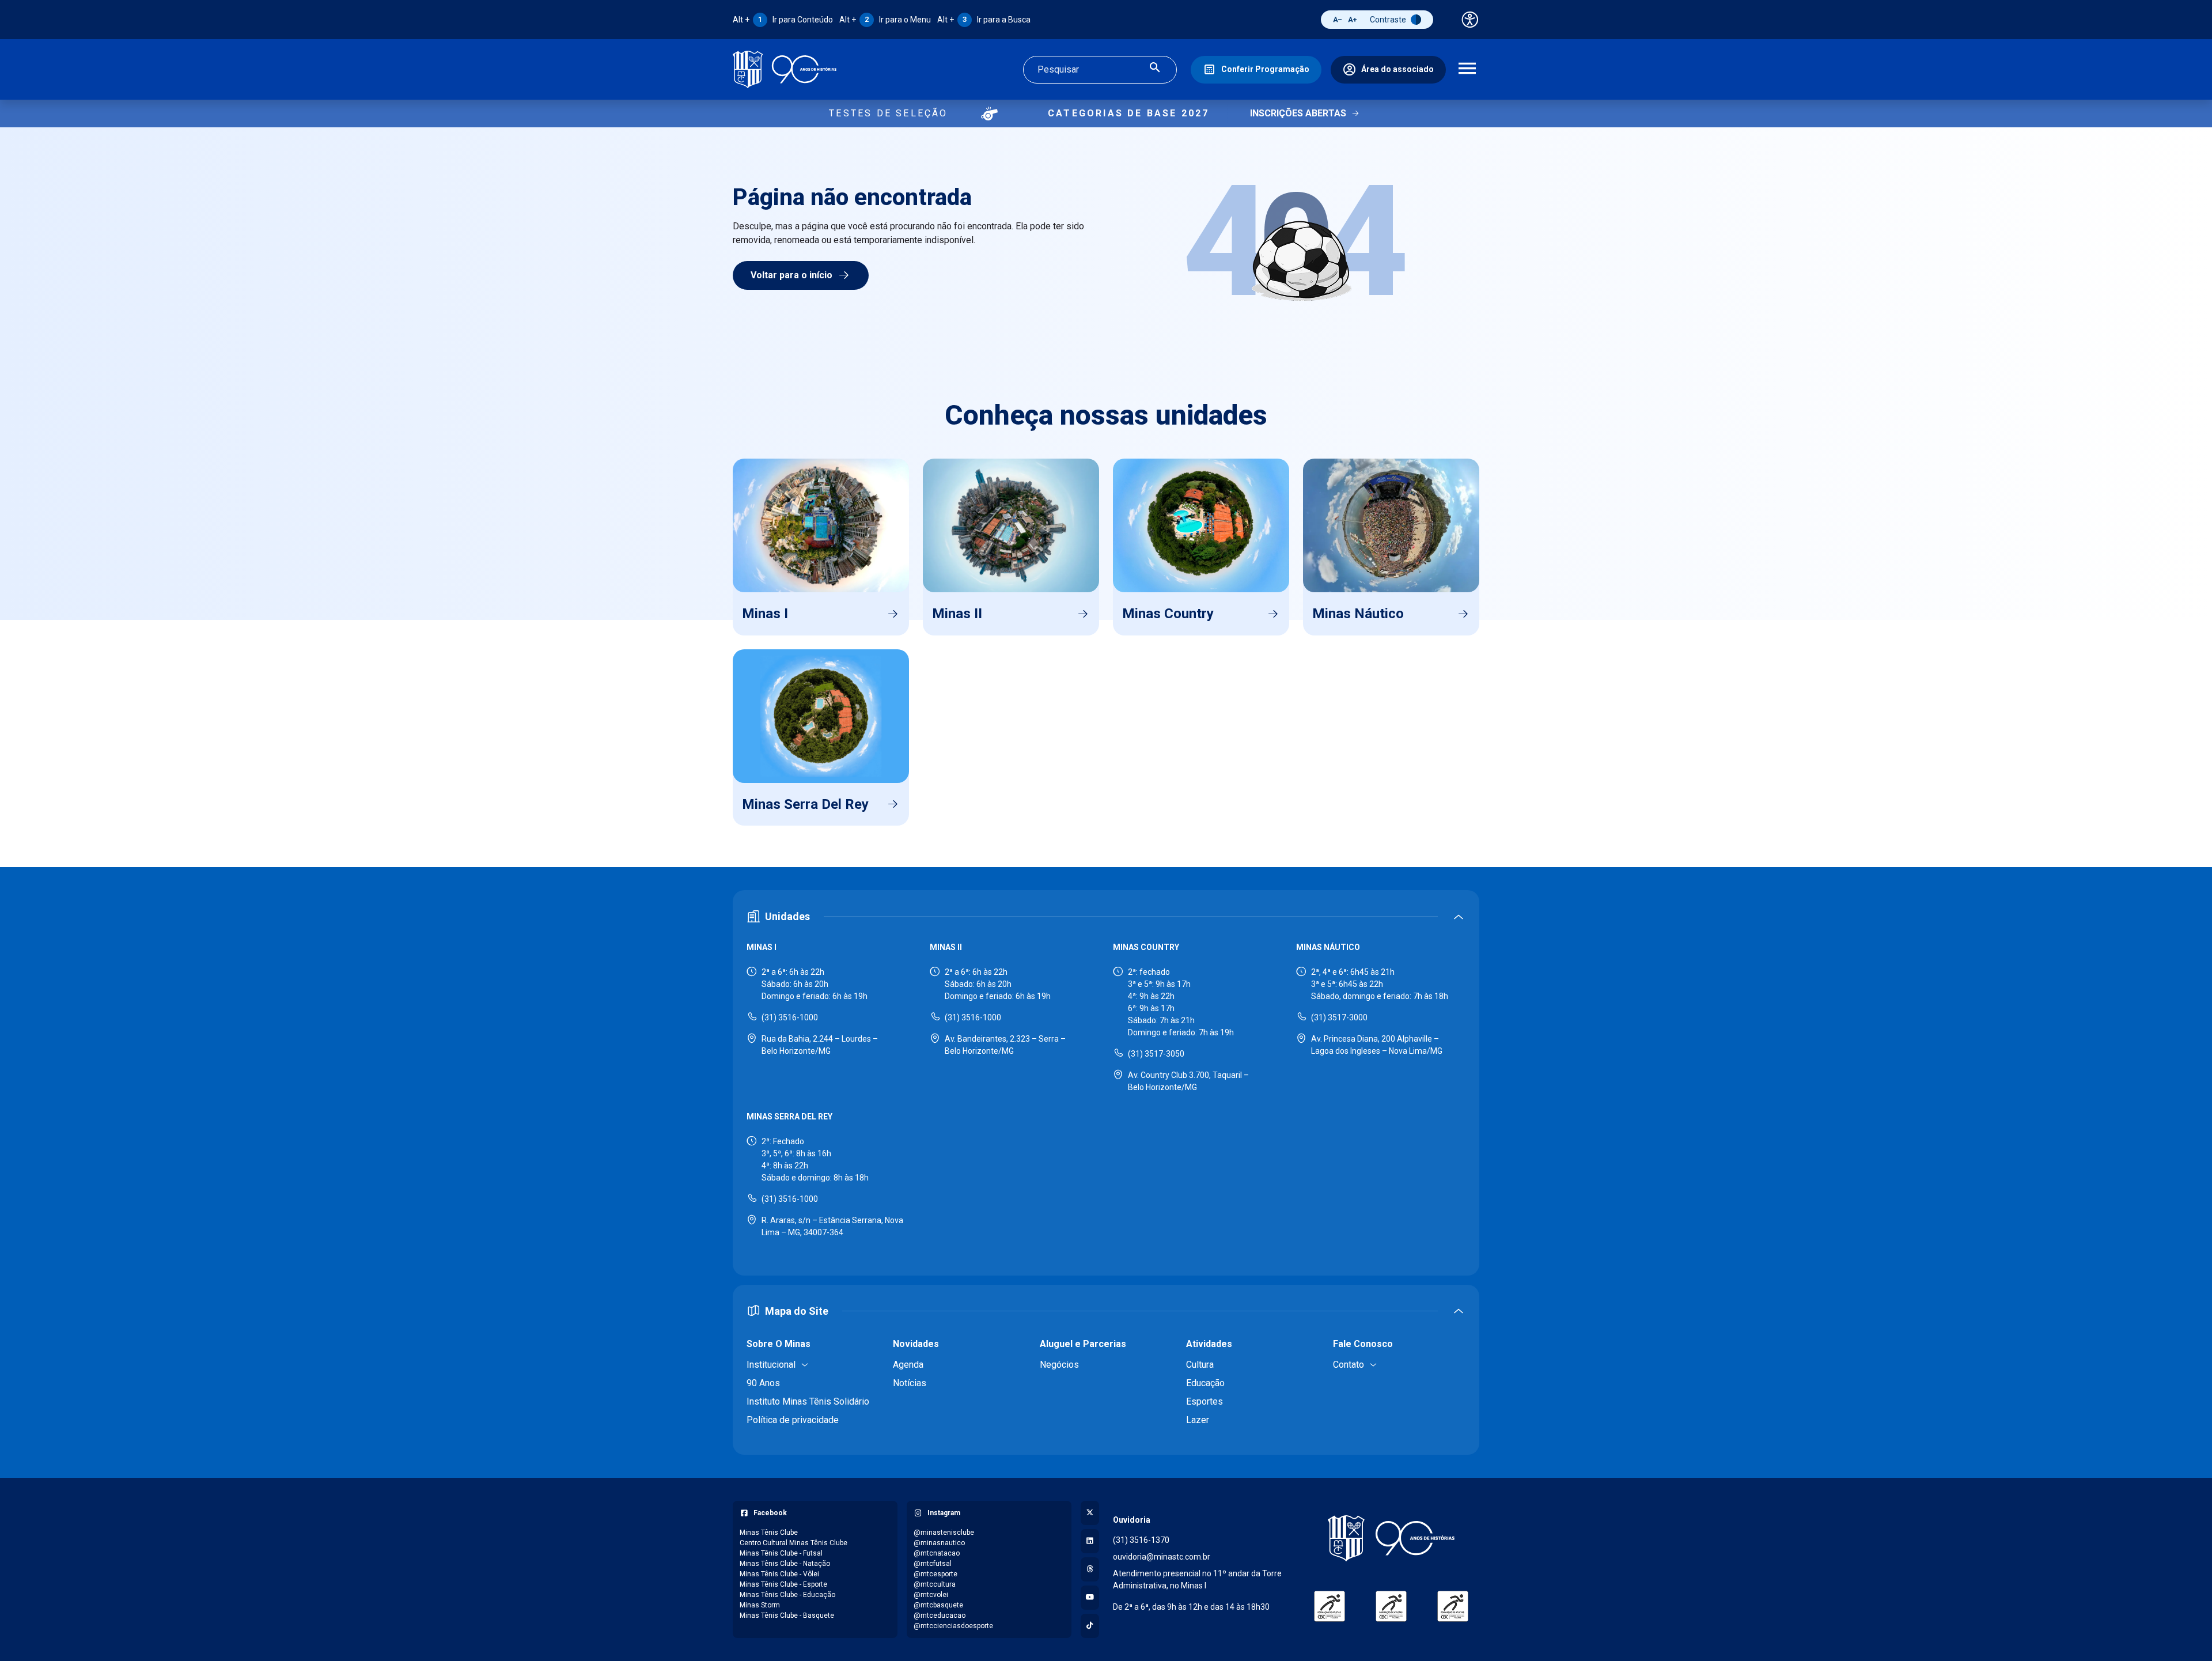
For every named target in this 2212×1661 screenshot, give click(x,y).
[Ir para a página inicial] (785, 69)
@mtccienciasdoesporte (953, 1626)
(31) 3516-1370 (1141, 1540)
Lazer (1198, 1420)
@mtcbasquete (938, 1605)
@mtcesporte (935, 1574)
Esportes (1205, 1401)
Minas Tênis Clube (769, 1533)
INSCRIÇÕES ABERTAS (1298, 113)
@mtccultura (935, 1584)
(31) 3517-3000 (1339, 1017)
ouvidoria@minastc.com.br (1162, 1557)
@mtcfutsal (933, 1564)
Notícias (910, 1383)
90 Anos (763, 1383)
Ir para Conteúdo (783, 20)
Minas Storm (760, 1605)
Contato (1349, 1365)
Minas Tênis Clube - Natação (785, 1564)
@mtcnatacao (937, 1553)
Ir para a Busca (984, 20)
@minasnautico (939, 1543)
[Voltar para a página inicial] (1391, 1538)
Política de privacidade (793, 1420)
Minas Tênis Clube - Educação (787, 1595)
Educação (1205, 1383)
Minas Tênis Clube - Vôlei (779, 1574)
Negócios (1059, 1365)
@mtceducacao (940, 1615)
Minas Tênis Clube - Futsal (781, 1553)
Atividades (1209, 1344)
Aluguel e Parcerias (1083, 1344)
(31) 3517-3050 (1156, 1054)
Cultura (1200, 1365)
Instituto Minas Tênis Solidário (808, 1401)
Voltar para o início (791, 275)
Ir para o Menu (885, 20)
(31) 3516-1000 (790, 1017)
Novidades (916, 1344)
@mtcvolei (931, 1595)
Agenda (908, 1365)
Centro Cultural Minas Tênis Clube (793, 1543)
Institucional (771, 1365)
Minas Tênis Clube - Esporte (783, 1584)
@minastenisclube (944, 1533)
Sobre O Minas (779, 1344)
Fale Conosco (1363, 1344)
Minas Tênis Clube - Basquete (787, 1615)
